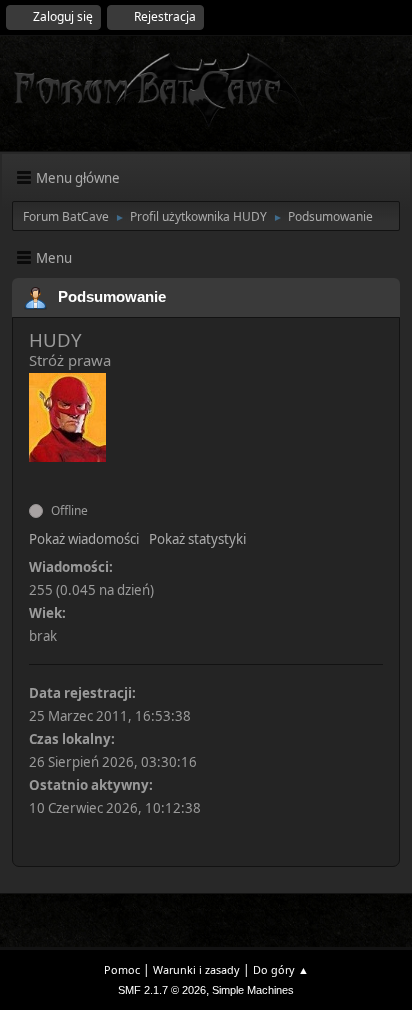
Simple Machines (253, 990)
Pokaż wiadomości (84, 539)
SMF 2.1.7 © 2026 (162, 990)
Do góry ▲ (281, 969)
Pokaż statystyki (197, 539)
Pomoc (122, 969)
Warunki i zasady (196, 969)
